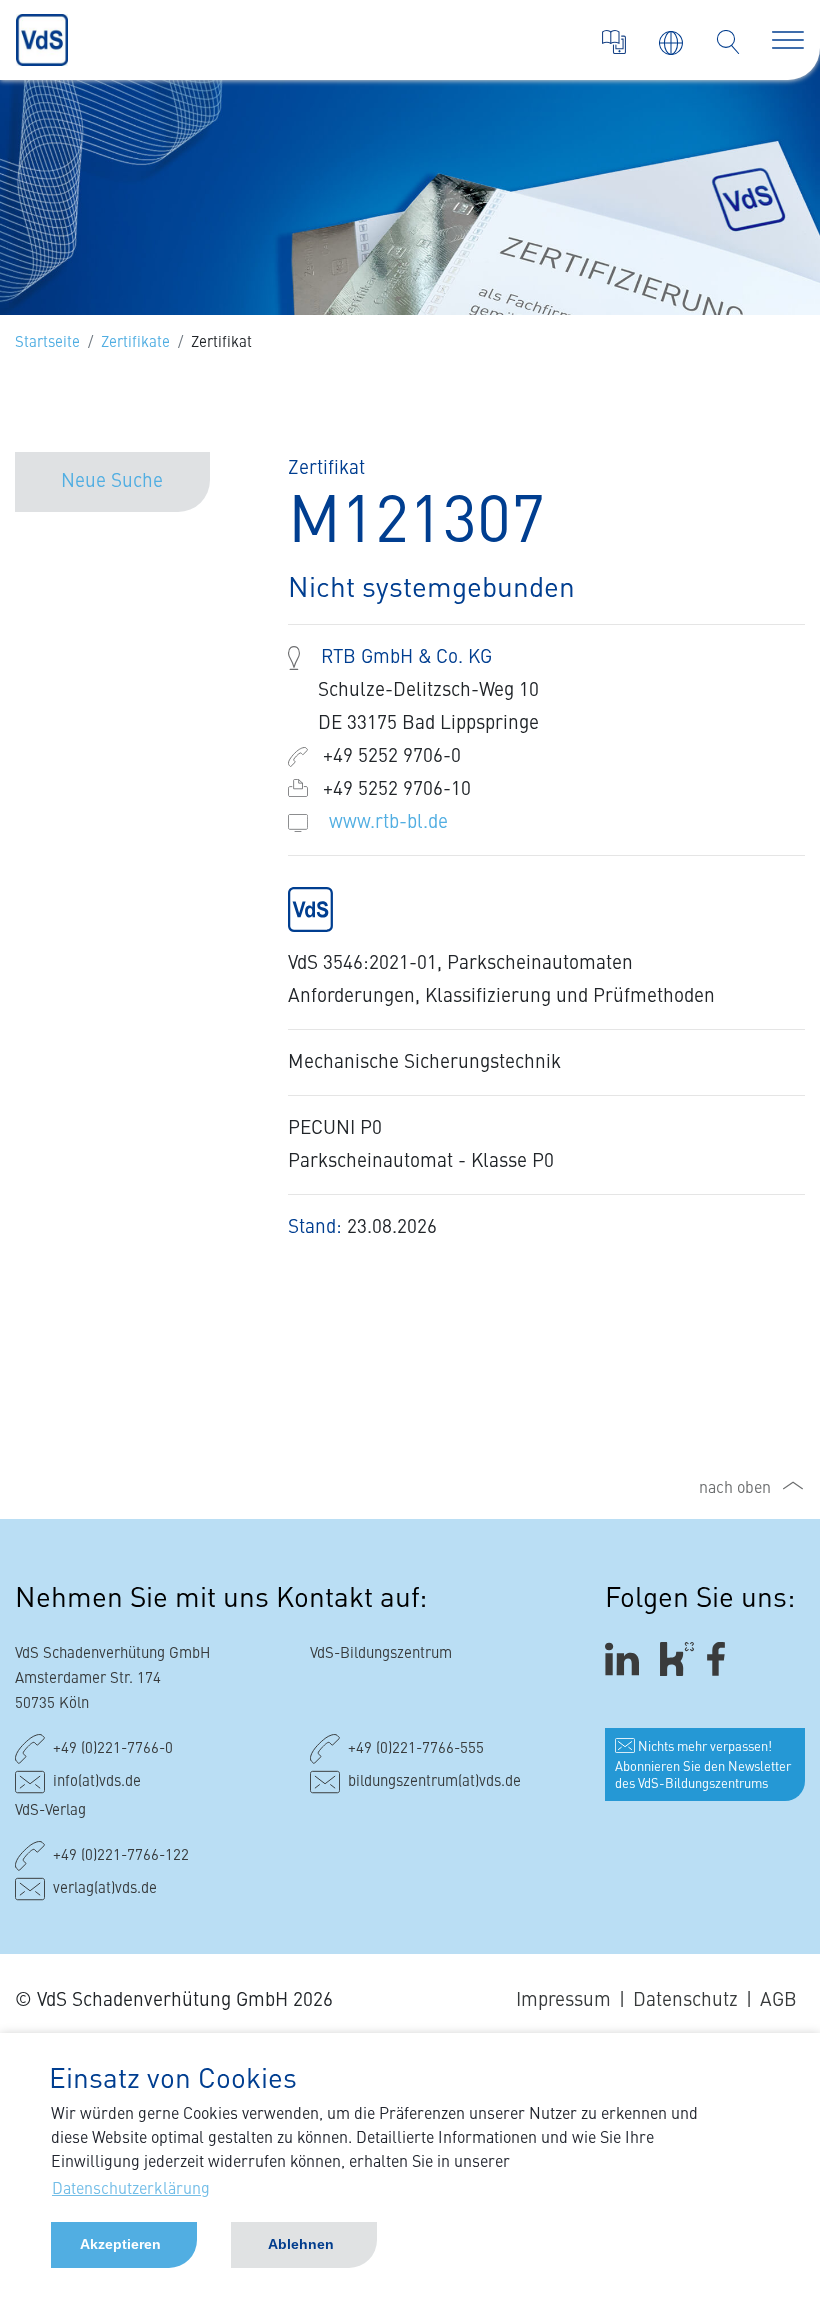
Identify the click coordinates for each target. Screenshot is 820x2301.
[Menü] (788, 40)
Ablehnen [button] (301, 2244)
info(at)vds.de (97, 1782)
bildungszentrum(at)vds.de (434, 1782)
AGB (778, 2000)
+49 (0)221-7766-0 (113, 1749)
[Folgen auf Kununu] (677, 1658)
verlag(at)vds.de (105, 1889)
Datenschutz (685, 2000)
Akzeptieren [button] (120, 2244)
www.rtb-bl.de (388, 822)
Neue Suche (112, 481)
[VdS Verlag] (614, 42)
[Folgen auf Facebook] (722, 1658)
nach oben (735, 1489)
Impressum (563, 2000)
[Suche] (728, 42)
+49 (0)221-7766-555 (416, 1749)
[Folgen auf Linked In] (625, 1658)
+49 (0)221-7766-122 (121, 1856)
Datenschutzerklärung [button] (131, 2190)
